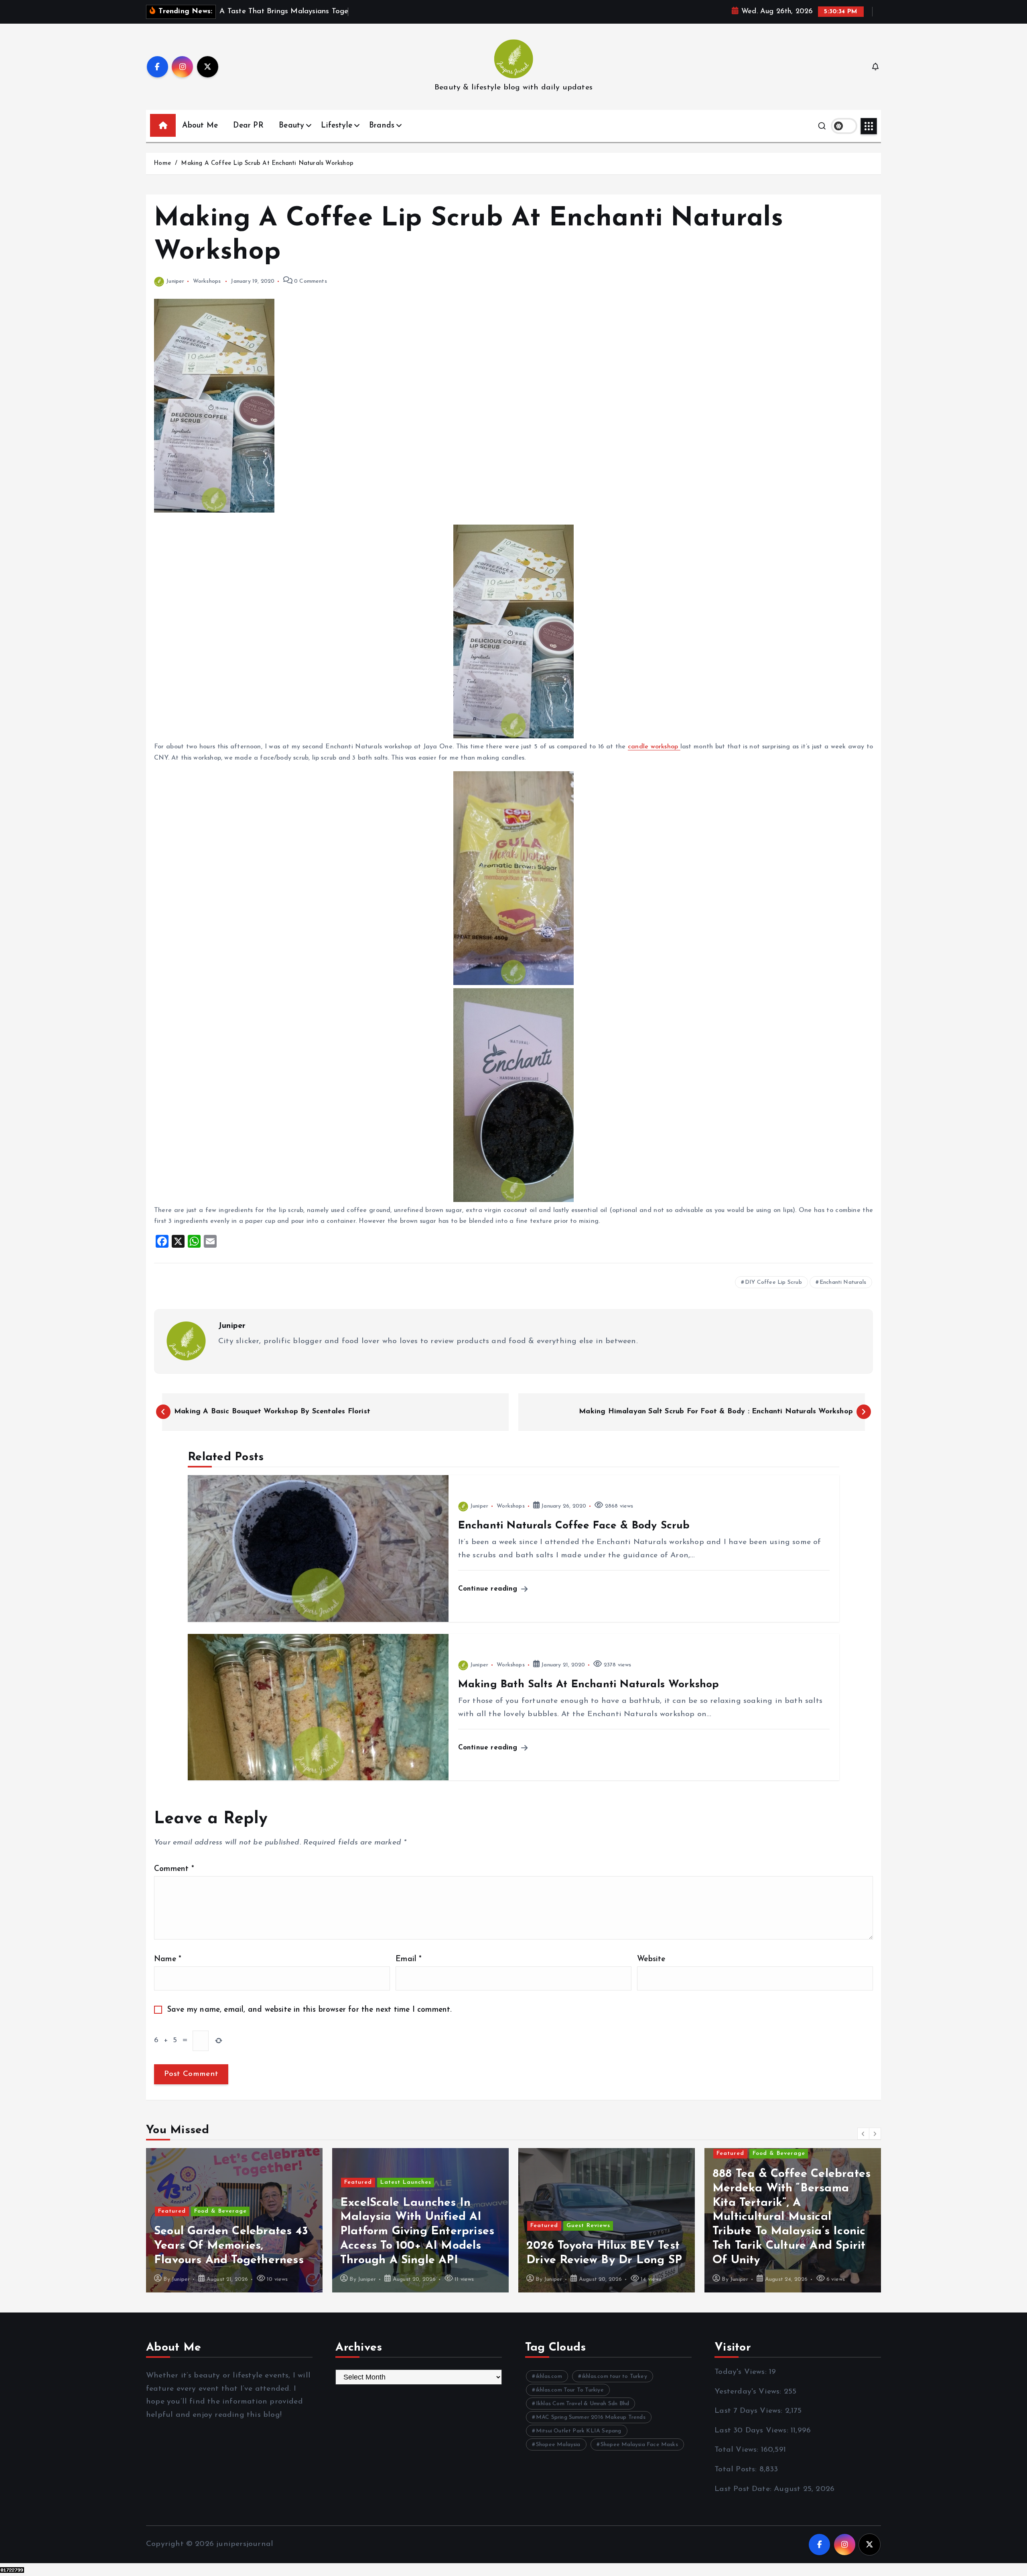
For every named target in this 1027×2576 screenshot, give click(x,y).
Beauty (291, 126)
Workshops (207, 281)
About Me (200, 126)
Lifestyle (337, 126)
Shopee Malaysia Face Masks (639, 2445)
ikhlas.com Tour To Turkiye (570, 2390)
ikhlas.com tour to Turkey (615, 2376)
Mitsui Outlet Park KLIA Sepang (579, 2431)
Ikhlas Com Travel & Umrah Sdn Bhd (583, 2404)
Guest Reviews (402, 2226)
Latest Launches (220, 2182)
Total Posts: (737, 2470)
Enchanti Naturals (843, 1282)
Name (168, 1959)
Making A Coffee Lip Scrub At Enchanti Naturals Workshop (267, 163)
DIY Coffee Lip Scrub (773, 1282)
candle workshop (654, 747)
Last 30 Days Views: (753, 2431)
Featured (172, 2182)
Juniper (175, 281)
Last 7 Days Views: (750, 2411)
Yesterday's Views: (749, 2392)
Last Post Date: (744, 2489)
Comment (174, 1869)
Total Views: (738, 2450)
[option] (234, 2220)
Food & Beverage (593, 2153)
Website (651, 1959)
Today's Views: (742, 2372)
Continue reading (489, 1589)
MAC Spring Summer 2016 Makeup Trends (591, 2417)
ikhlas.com (549, 2376)
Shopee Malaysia (558, 2445)
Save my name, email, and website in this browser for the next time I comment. (310, 2010)
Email (409, 1959)
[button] (863, 2134)
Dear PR (248, 126)
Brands (382, 126)
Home (162, 163)
